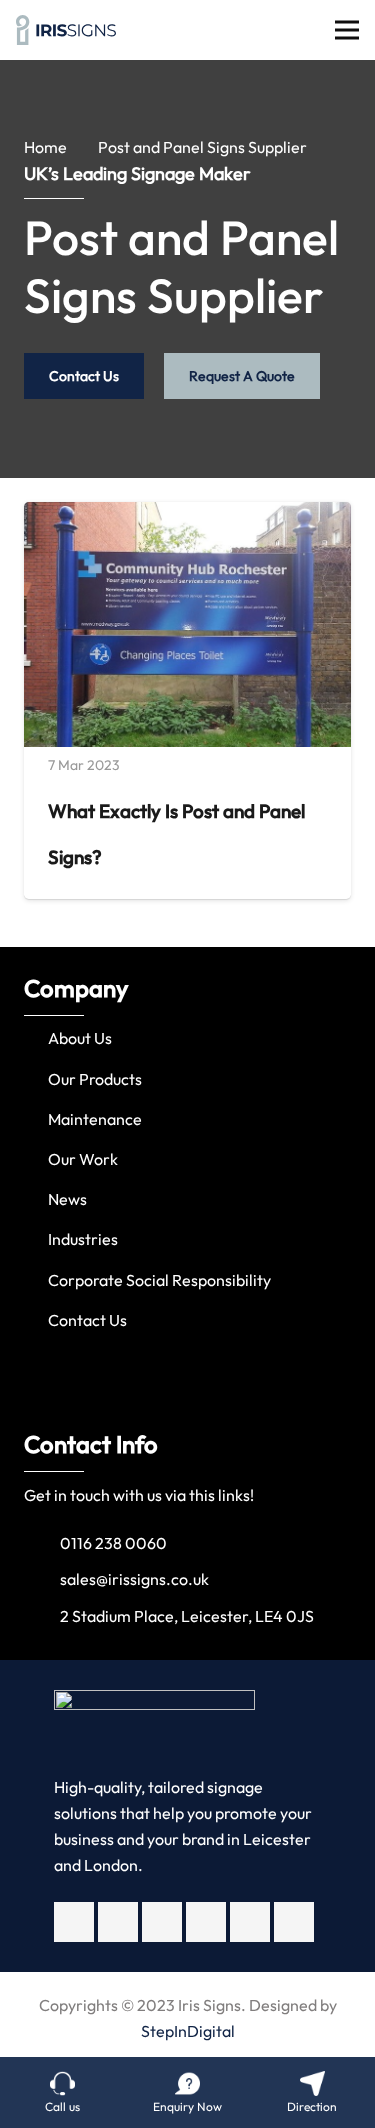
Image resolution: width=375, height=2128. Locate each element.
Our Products (95, 1079)
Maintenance (95, 1119)
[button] (19, 1160)
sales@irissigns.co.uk (134, 1579)
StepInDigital (188, 2031)
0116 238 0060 (113, 1543)
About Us (80, 1038)
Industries (83, 1239)
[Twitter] (118, 1922)
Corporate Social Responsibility (159, 1280)
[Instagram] (162, 1922)
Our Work (83, 1159)
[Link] (66, 30)
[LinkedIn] (250, 1922)
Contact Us (87, 1320)
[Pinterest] (294, 1922)
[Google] (206, 1922)
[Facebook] (74, 1922)
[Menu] (347, 30)
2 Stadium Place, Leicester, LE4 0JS (187, 1616)
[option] (187, 1159)
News (67, 1199)
